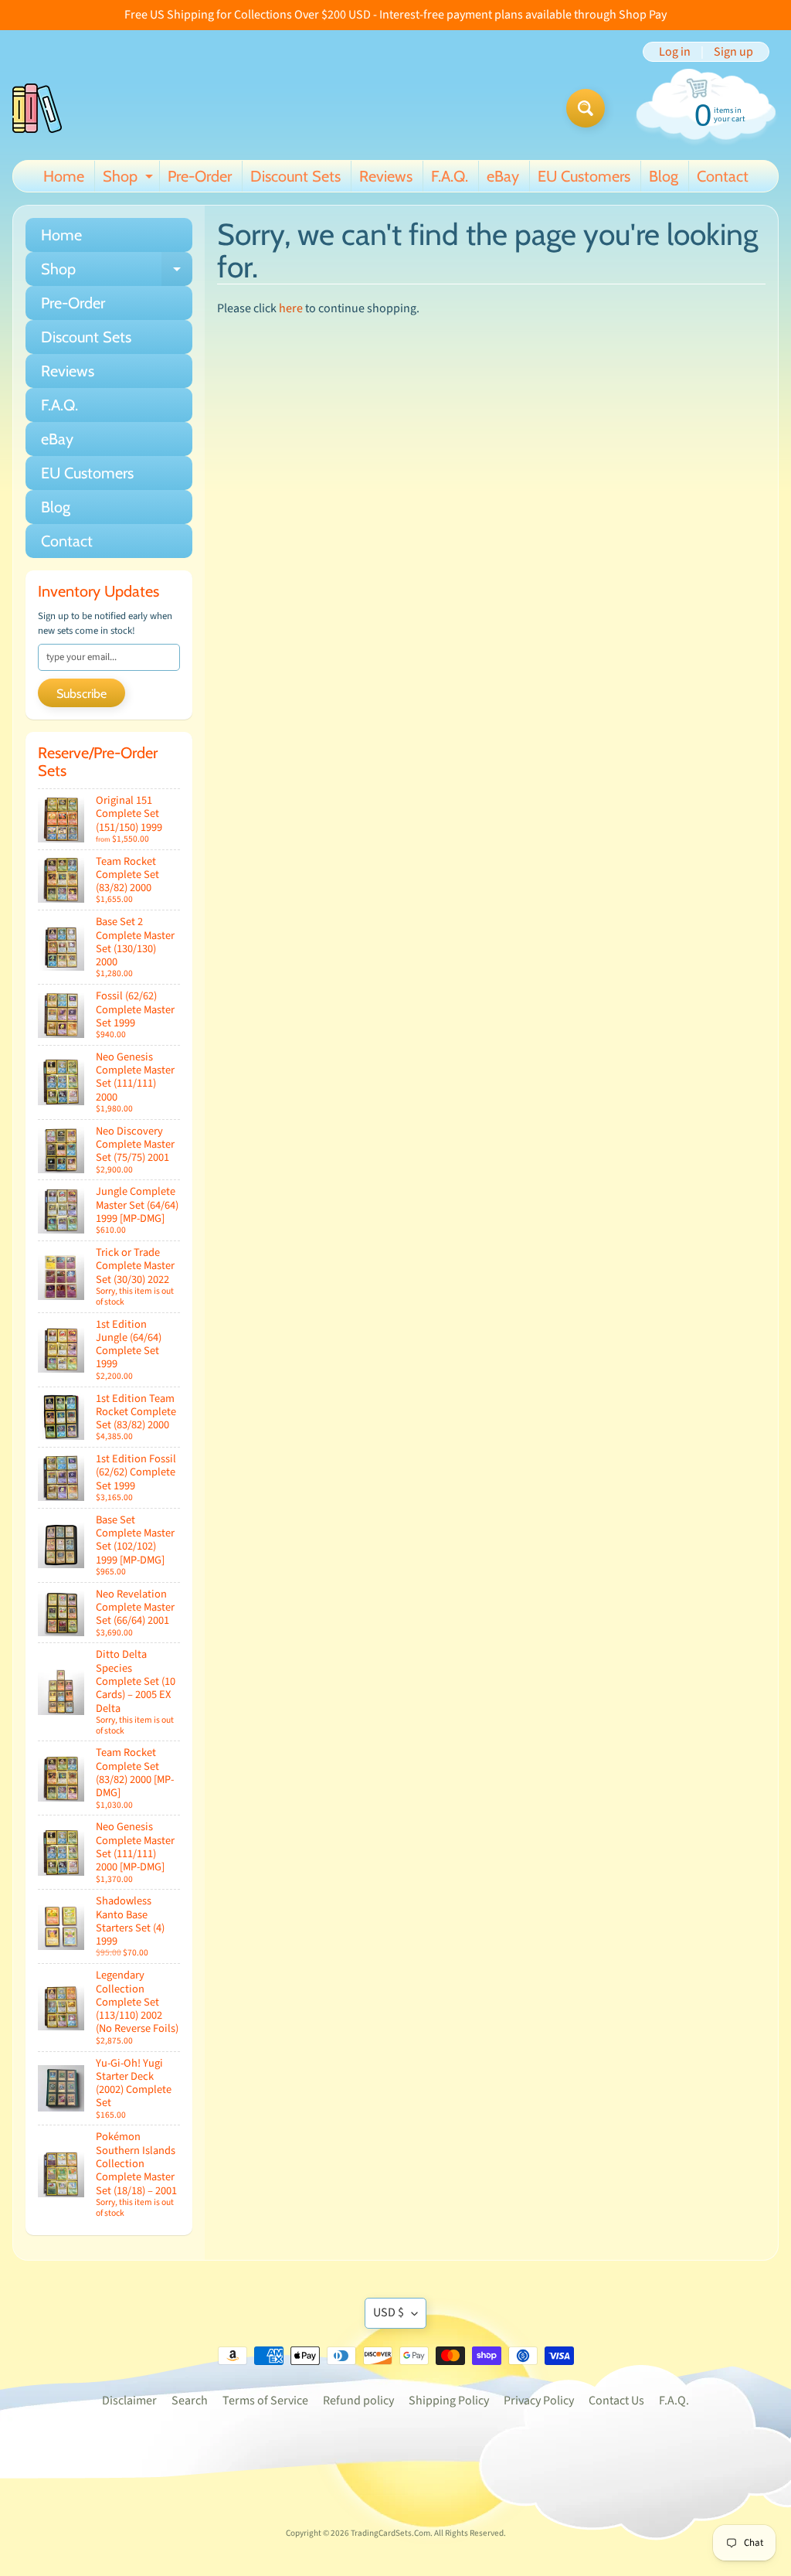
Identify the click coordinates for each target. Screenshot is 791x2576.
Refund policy (358, 2401)
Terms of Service (265, 2401)
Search (190, 2401)
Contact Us (616, 2401)
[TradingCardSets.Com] (37, 108)
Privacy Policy (539, 2401)
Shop (130, 179)
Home (64, 176)
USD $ (389, 2312)
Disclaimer (129, 2401)
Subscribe (81, 694)
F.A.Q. (450, 176)
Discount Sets (295, 176)
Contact (723, 176)
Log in (675, 52)
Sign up (733, 52)
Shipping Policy (449, 2401)
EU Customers (584, 176)
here (291, 308)
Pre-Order (200, 176)
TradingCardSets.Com (390, 2533)
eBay (503, 176)
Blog (664, 176)
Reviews (386, 176)
